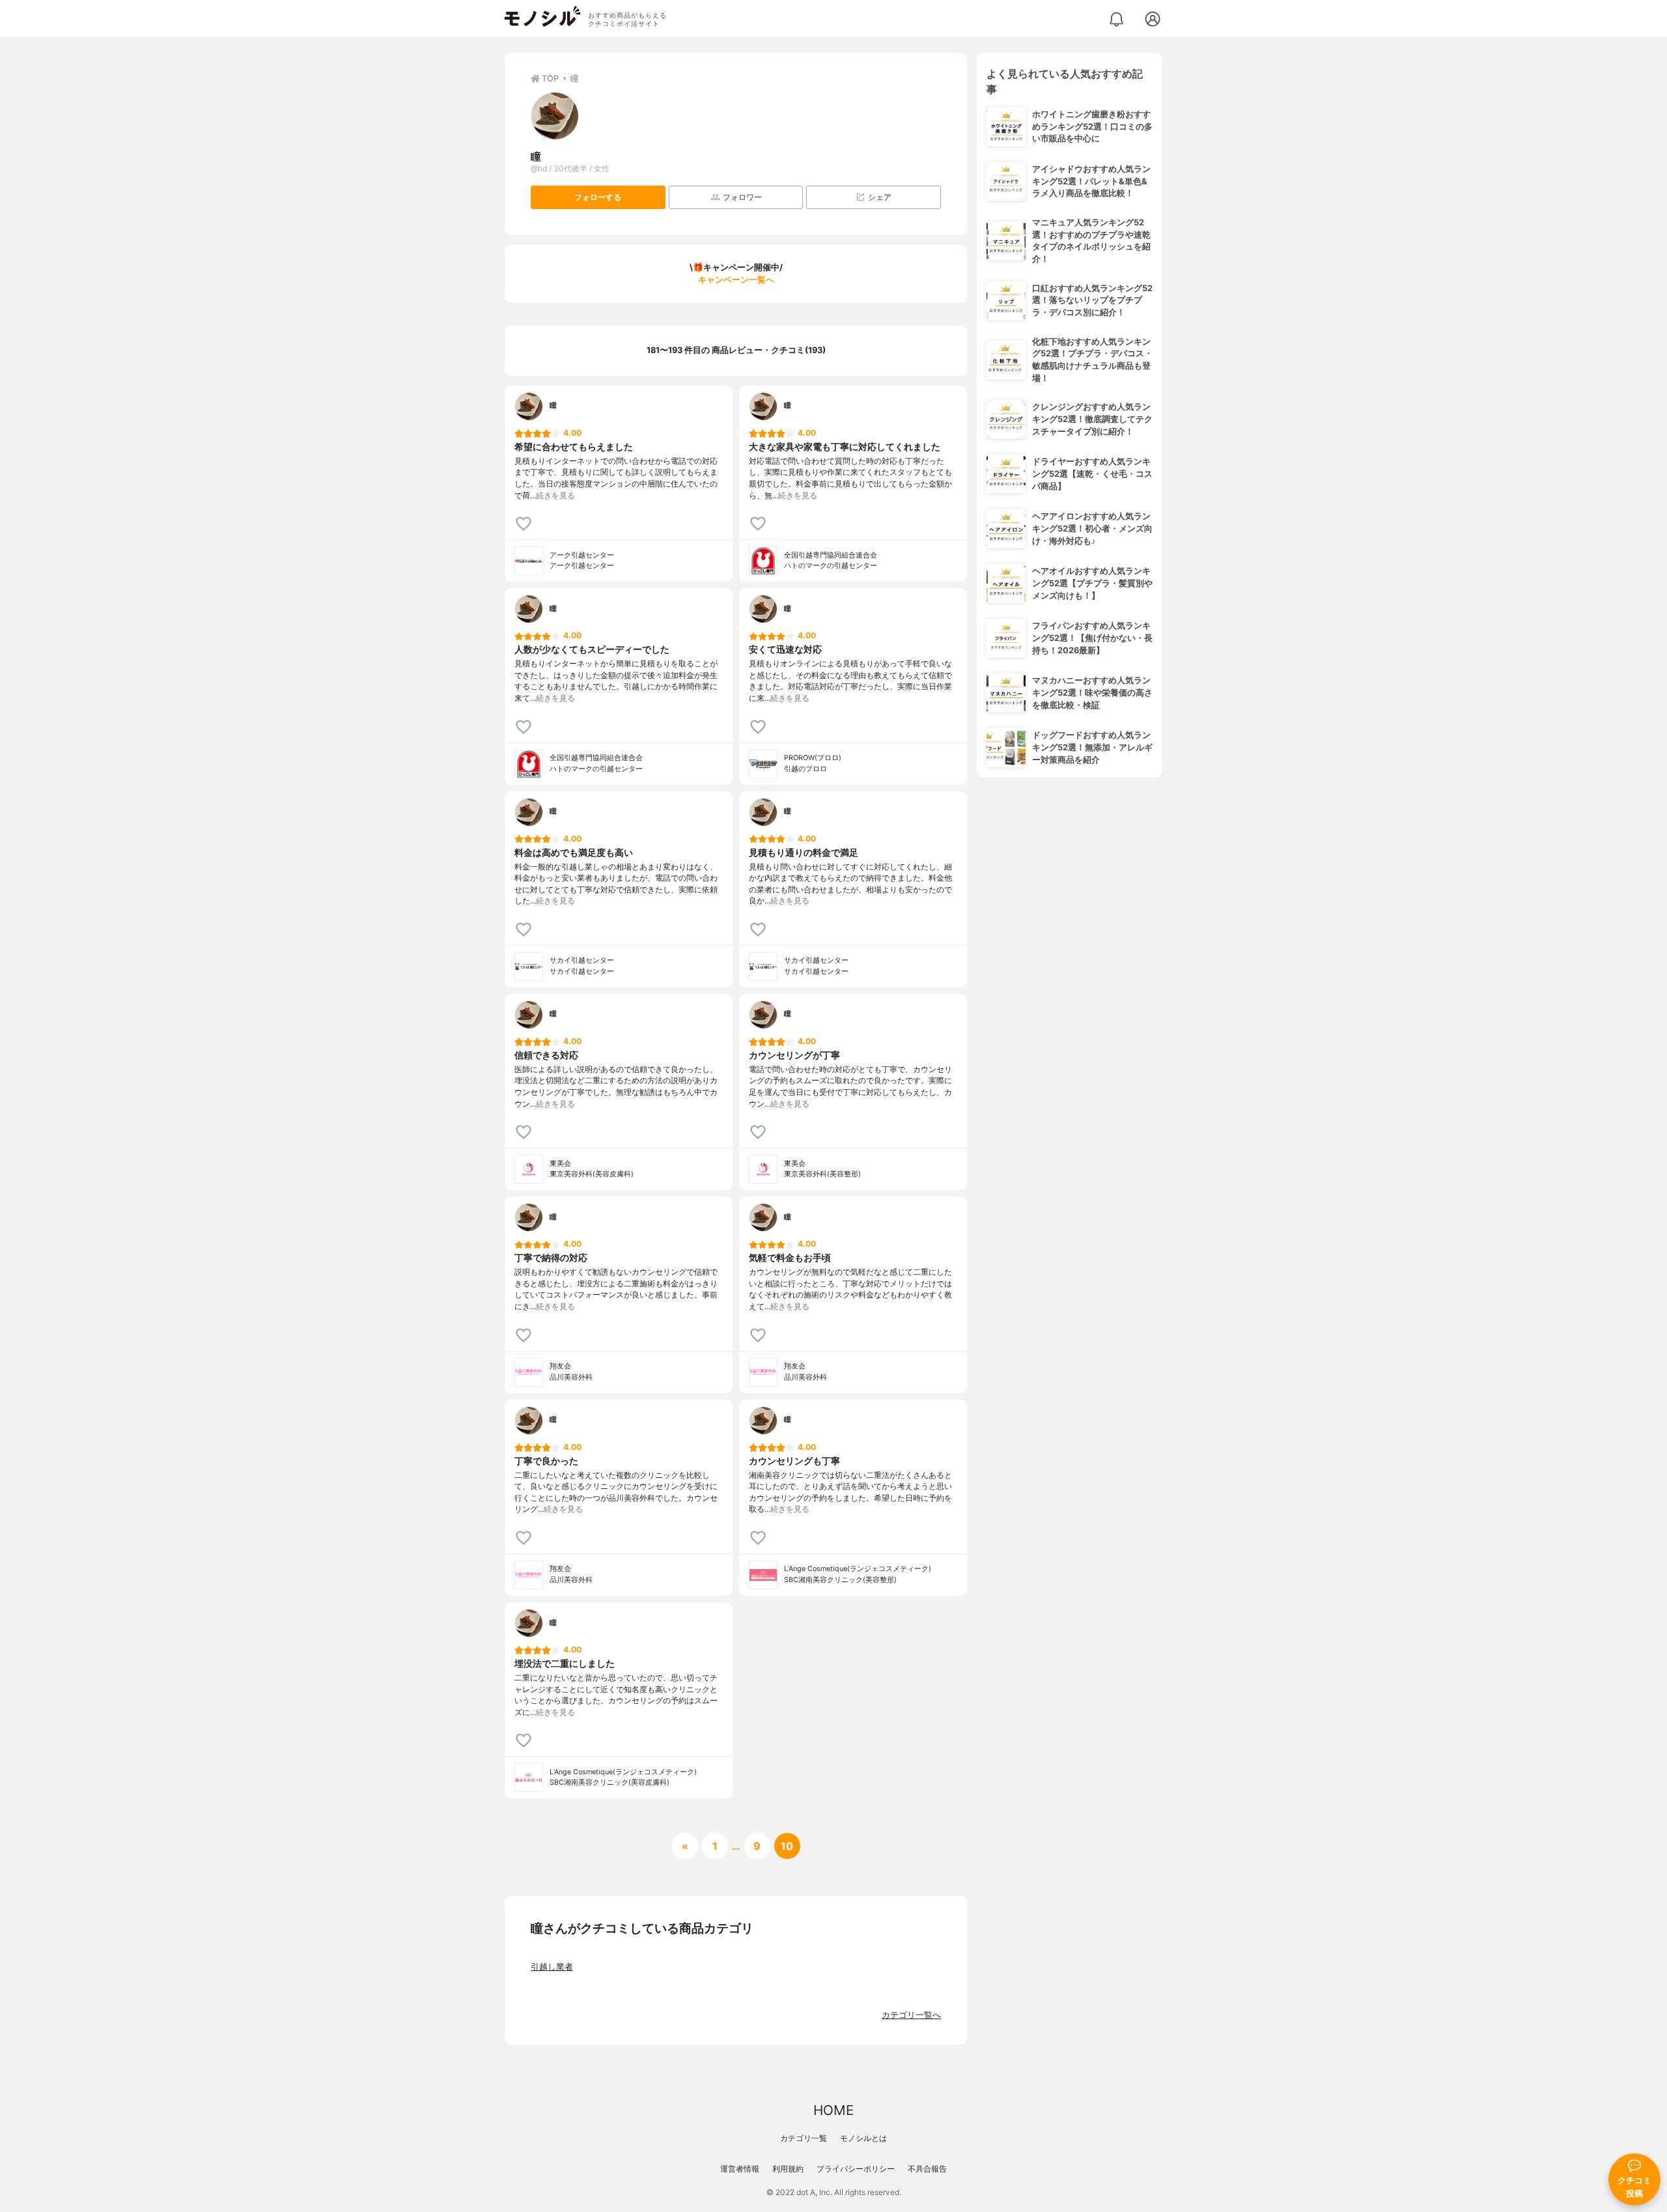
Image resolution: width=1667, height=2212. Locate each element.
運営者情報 (740, 2169)
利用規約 (788, 2169)
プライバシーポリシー (856, 2169)
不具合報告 (927, 2169)
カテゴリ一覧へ (911, 2015)
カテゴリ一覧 (804, 2138)
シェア (880, 197)
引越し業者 (552, 1967)
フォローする (598, 197)
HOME (833, 2110)
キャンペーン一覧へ (736, 280)
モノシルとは (863, 2138)
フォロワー (742, 197)
